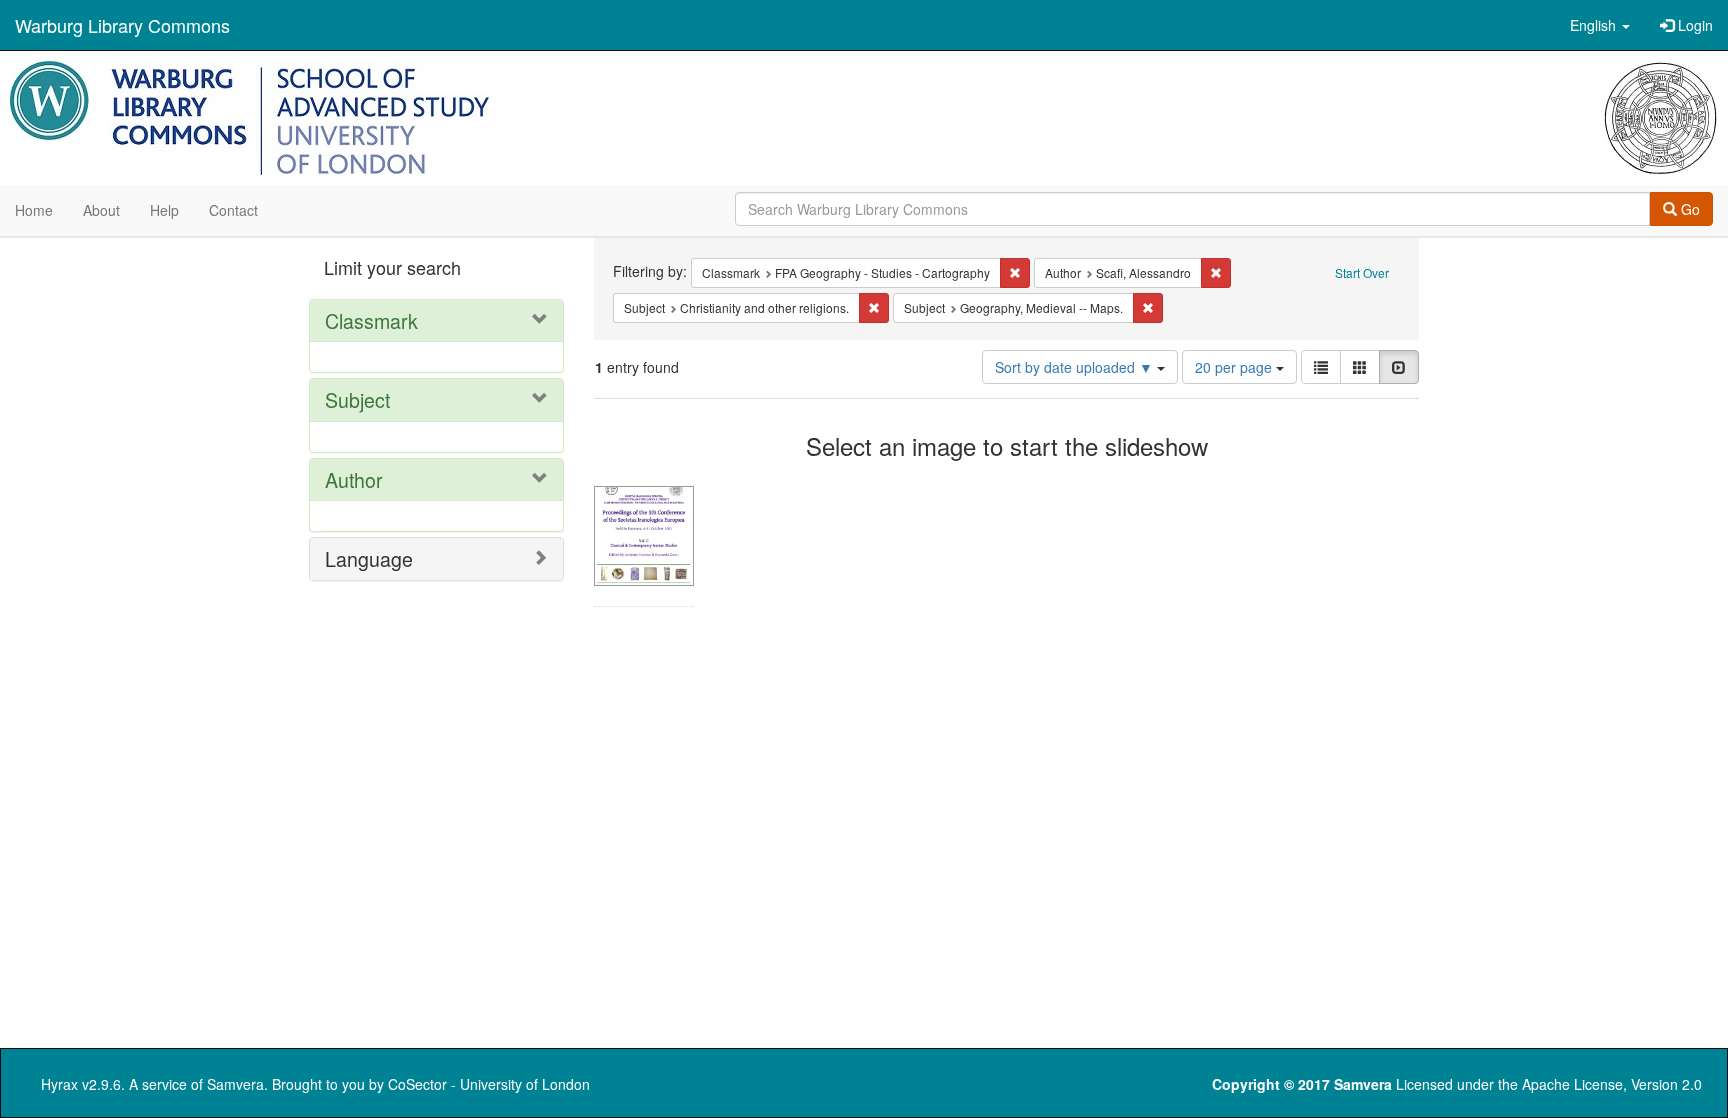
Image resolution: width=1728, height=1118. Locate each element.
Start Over (1362, 272)
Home (34, 210)
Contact (233, 210)
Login (1693, 25)
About (101, 210)
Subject (357, 399)
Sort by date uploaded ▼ (1076, 367)
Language (369, 558)
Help (164, 210)
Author (354, 479)
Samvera (235, 1084)
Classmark (371, 320)
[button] (1600, 25)
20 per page (1235, 367)
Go (1688, 209)
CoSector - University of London (489, 1084)
